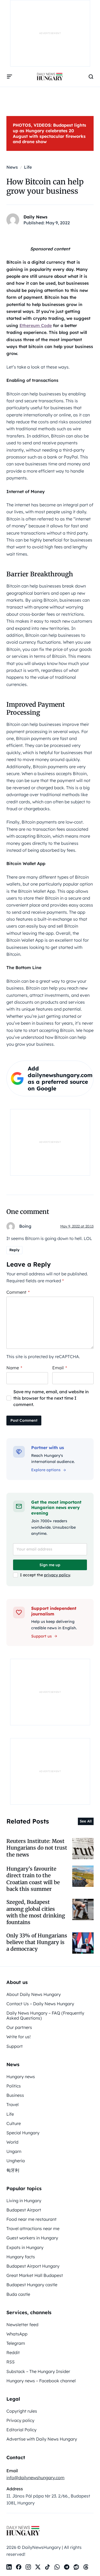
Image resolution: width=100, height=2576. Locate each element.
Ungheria (16, 2161)
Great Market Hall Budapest (35, 2275)
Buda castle (18, 2294)
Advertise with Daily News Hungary (42, 2439)
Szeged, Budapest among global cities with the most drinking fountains (36, 1912)
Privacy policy (20, 2420)
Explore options (46, 1470)
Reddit (13, 2352)
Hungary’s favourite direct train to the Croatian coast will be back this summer (33, 1879)
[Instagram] (28, 2567)
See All (86, 1821)
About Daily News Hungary (34, 1994)
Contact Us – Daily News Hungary (40, 2004)
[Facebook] (19, 2567)
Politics (14, 2086)
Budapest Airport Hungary (33, 2266)
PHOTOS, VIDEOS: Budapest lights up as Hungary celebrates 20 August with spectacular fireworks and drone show (49, 133)
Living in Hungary (24, 2201)
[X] (38, 2567)
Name (14, 1368)
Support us (41, 1636)
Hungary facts (21, 2257)
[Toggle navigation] (10, 77)
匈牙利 (13, 2170)
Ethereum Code (36, 325)
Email (60, 1368)
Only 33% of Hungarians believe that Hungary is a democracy (37, 1942)
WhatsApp (17, 2334)
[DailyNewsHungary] (50, 77)
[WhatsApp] (57, 2567)
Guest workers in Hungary (32, 2238)
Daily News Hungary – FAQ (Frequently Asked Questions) (45, 2015)
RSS (11, 2362)
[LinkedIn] (9, 2567)
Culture (14, 2123)
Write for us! (19, 2037)
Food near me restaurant (31, 2219)
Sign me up (50, 1565)
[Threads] (86, 2567)
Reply (14, 1250)
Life (10, 2114)
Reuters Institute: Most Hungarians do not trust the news (37, 1848)
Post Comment (24, 1420)
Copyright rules (22, 2411)
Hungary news (21, 2077)
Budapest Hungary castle (32, 2285)
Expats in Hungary (25, 2247)
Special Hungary (23, 2133)
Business (15, 2095)
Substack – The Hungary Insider (38, 2371)
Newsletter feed (22, 2325)
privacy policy (57, 1575)
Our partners (19, 2027)
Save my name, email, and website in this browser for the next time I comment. (51, 1398)
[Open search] (91, 77)
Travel (13, 2104)
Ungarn (14, 2151)
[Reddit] (76, 2567)
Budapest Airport (24, 2210)
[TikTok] (47, 2567)
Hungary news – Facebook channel (41, 2381)
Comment (18, 1292)
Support (15, 2046)
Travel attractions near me (33, 2228)
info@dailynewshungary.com (35, 2478)
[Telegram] (67, 2567)
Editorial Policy (21, 2430)
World (12, 2142)
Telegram (16, 2343)
